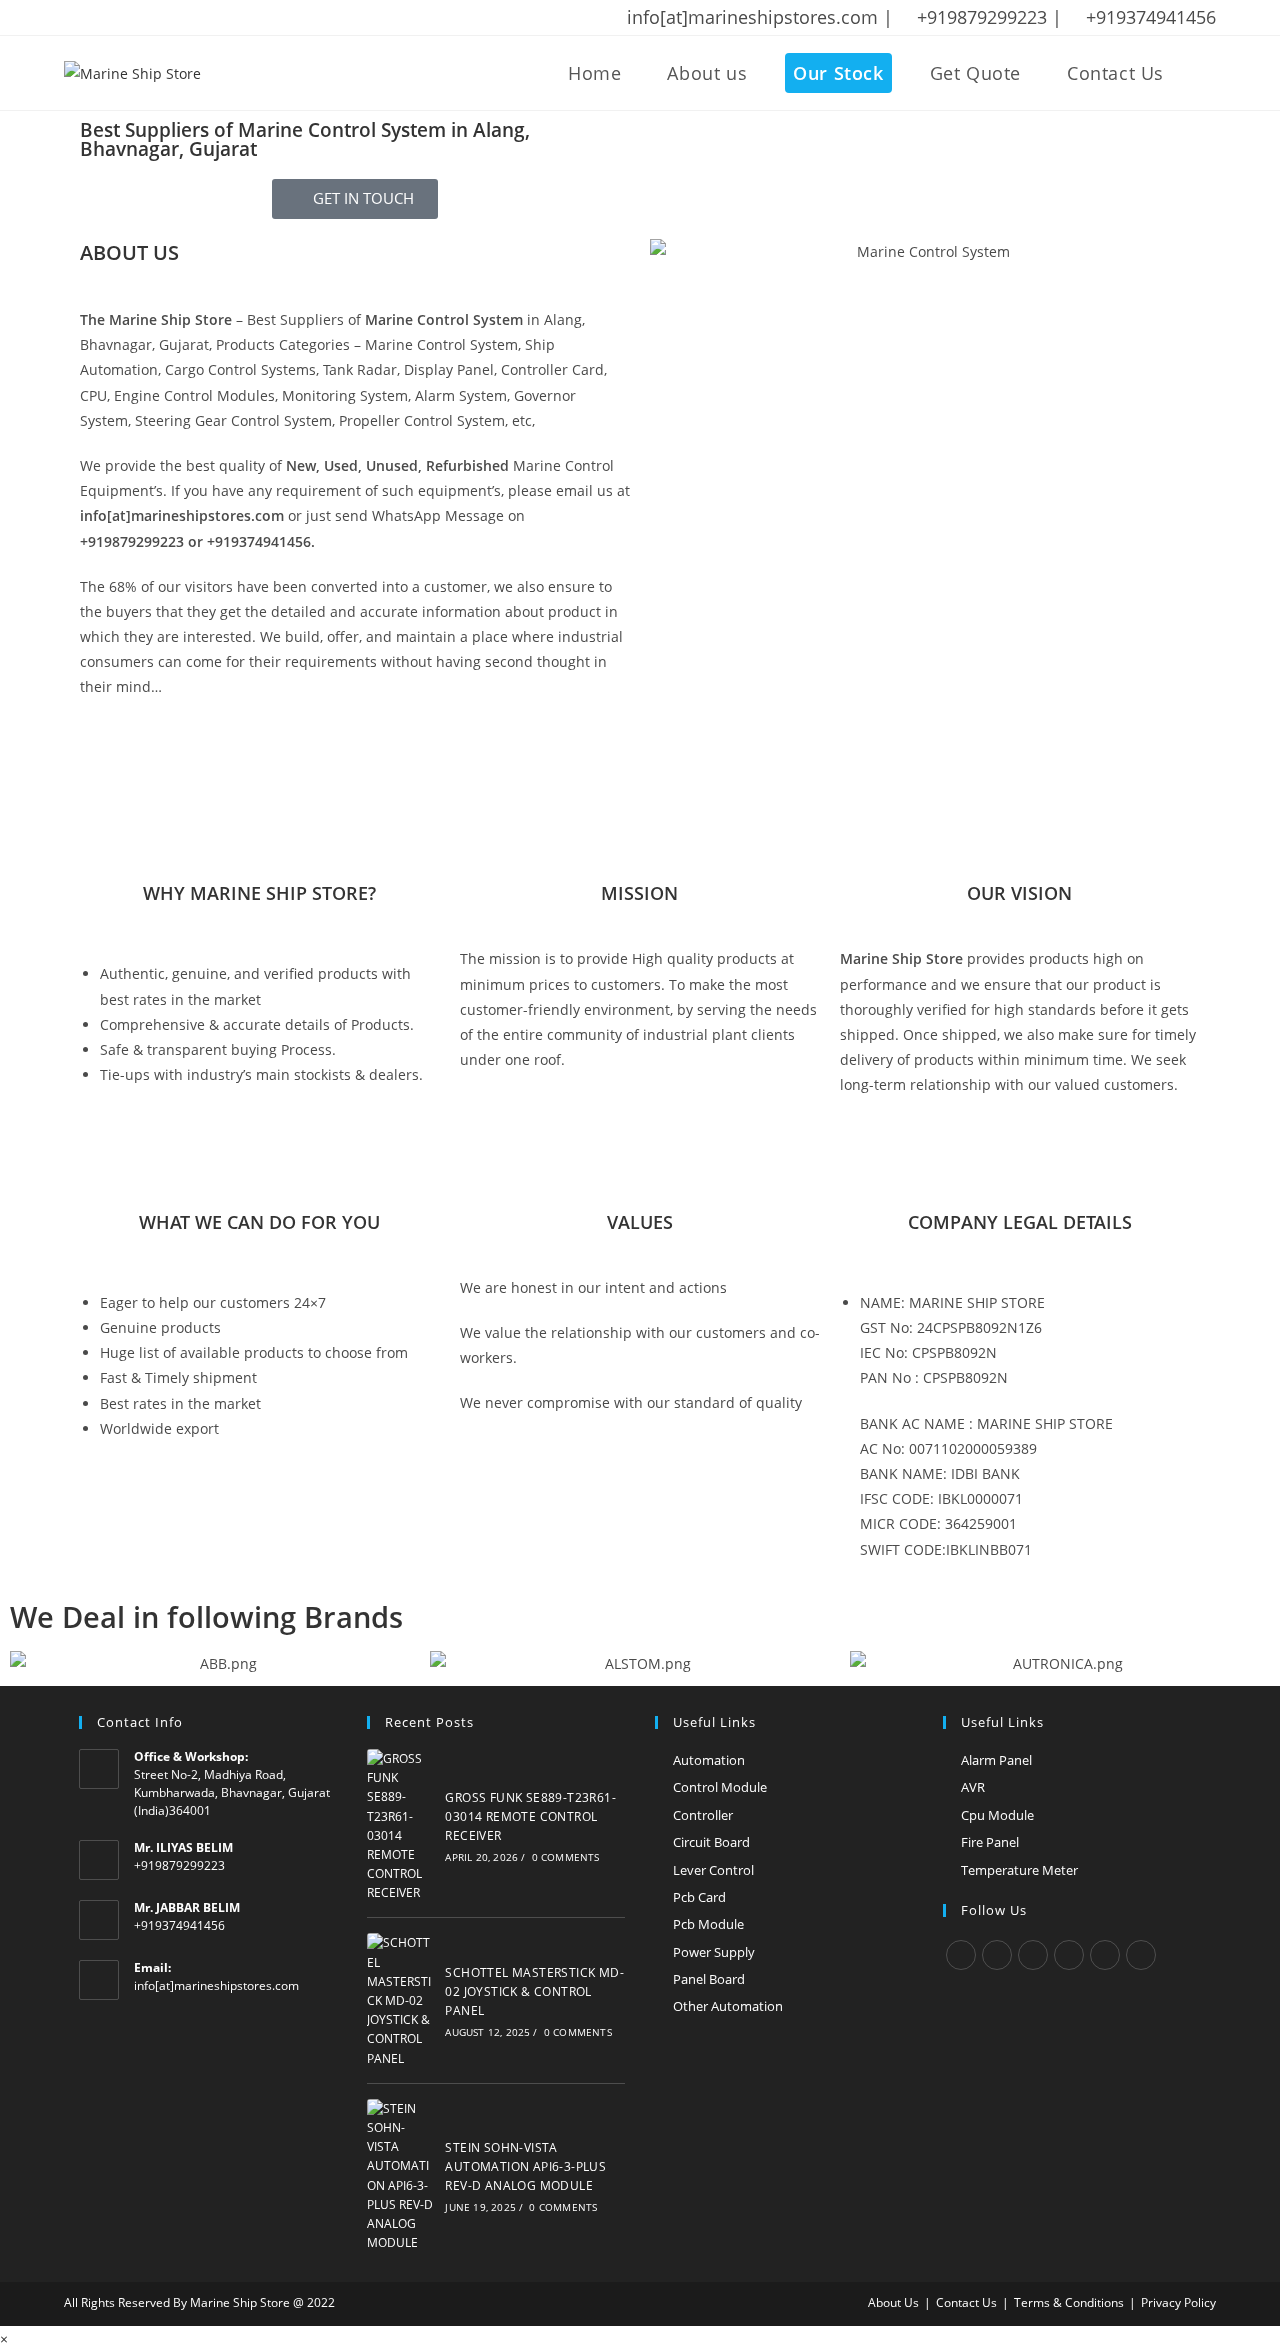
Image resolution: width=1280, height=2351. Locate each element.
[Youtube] (1141, 1955)
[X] (961, 1955)
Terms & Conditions (1069, 2302)
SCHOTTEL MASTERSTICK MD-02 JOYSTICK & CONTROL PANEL (534, 1991)
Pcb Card (699, 1897)
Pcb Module (708, 1924)
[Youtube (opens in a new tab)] (201, 18)
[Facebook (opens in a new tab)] (97, 18)
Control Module (720, 1787)
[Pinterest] (1105, 1955)
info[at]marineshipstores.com (216, 1985)
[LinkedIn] (1069, 1955)
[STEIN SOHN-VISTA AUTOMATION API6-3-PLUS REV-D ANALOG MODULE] (401, 2176)
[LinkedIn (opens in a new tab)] (175, 18)
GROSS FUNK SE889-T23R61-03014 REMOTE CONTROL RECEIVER (530, 1816)
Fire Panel (990, 1842)
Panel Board (709, 1979)
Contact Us (966, 2302)
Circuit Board (711, 1842)
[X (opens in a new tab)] (74, 18)
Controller (703, 1815)
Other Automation (728, 2006)
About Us (893, 2302)
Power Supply (714, 1952)
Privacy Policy (1178, 2302)
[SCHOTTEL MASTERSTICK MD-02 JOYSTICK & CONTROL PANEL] (401, 2000)
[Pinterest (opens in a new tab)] (123, 18)
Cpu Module (997, 1815)
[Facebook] (997, 1955)
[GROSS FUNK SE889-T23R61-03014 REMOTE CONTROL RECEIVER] (401, 1826)
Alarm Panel (996, 1760)
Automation (709, 1760)
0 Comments (566, 1857)
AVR (973, 1787)
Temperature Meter (1019, 1870)
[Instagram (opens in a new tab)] (149, 18)
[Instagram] (1033, 1955)
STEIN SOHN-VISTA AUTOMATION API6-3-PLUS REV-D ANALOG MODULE (525, 2166)
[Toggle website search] (1209, 73)
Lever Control (713, 1870)
